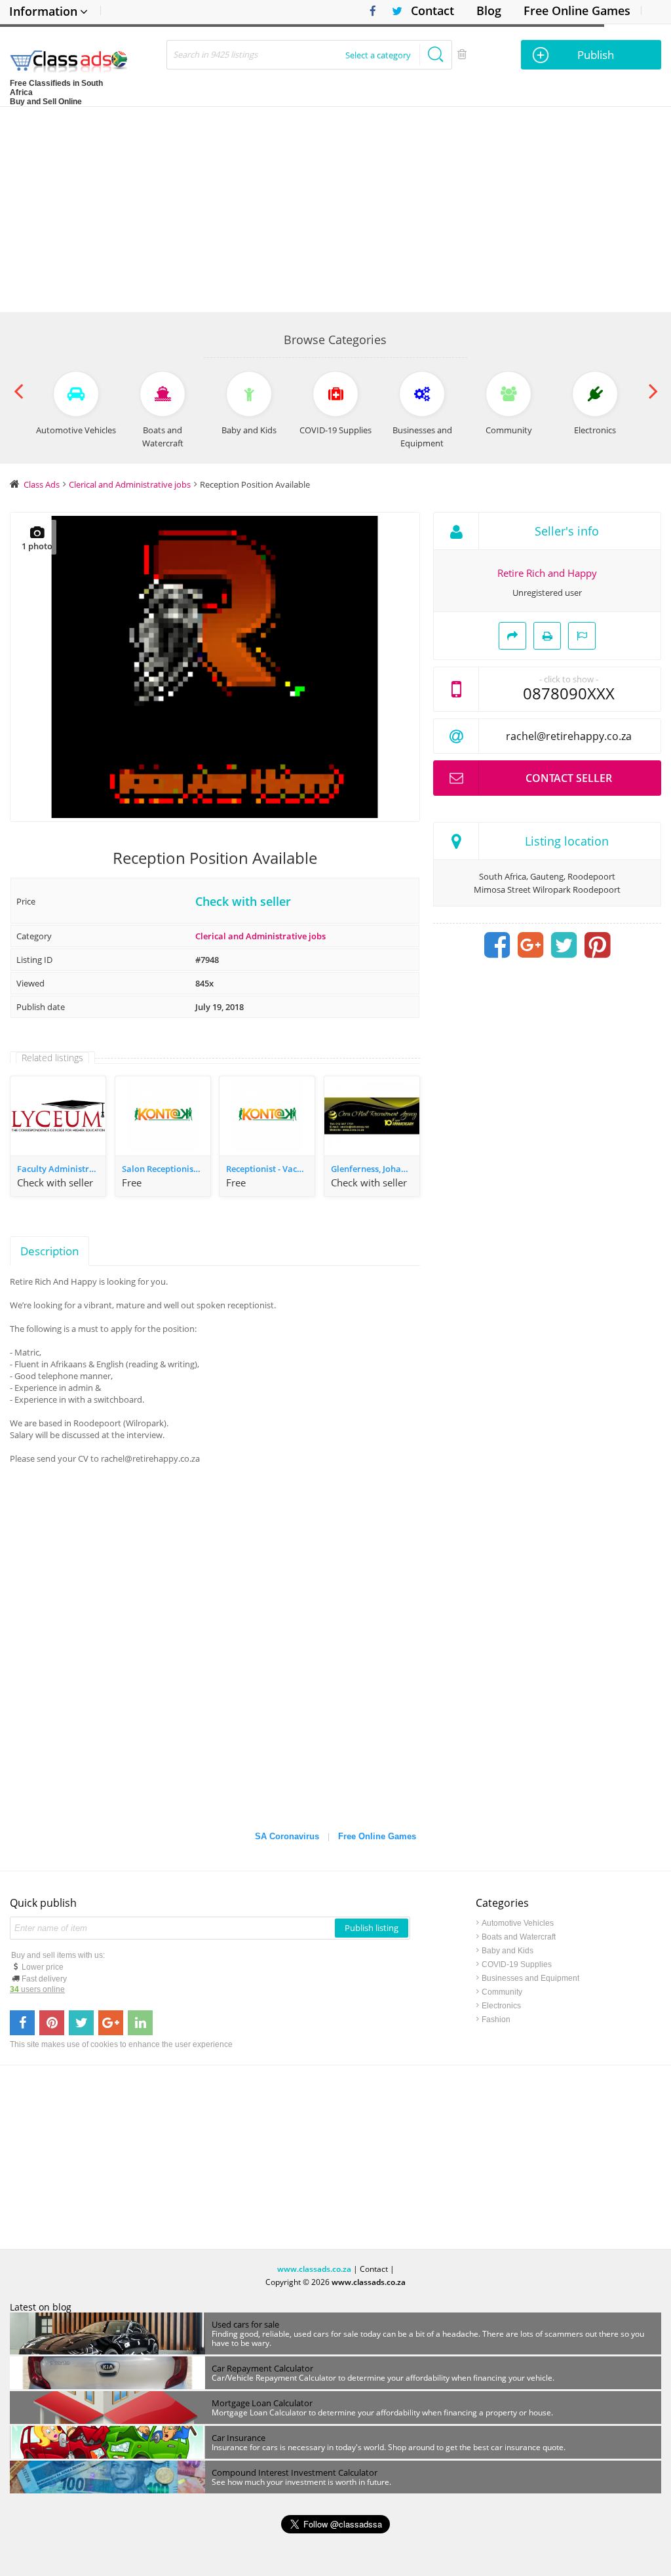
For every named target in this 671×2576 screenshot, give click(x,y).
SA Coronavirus (287, 1836)
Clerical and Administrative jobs (260, 936)
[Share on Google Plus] (531, 945)
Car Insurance (239, 2438)
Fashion (496, 2020)
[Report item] (582, 636)
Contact (432, 10)
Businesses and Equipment (530, 1978)
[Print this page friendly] (547, 636)
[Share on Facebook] (497, 945)
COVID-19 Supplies (517, 1964)
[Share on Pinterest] (598, 945)
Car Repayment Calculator (262, 2368)
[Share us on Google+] (111, 2023)
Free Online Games (577, 10)
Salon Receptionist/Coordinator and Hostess (166, 1169)
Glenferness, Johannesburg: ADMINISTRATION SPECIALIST (375, 1169)
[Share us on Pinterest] (52, 2023)
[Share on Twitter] (564, 945)
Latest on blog (41, 2307)
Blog (489, 10)
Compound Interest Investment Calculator (295, 2472)
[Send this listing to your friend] (512, 636)
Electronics (501, 2006)
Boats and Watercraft (519, 1937)
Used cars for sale (245, 2324)
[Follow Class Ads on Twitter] (392, 11)
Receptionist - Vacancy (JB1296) (270, 1169)
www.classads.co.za (314, 2269)
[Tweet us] (81, 2023)
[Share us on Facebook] (22, 2023)
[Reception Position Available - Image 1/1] (215, 667)
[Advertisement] (335, 205)
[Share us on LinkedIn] (140, 2023)
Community (502, 1992)
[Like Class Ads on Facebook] (370, 11)
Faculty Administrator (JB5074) (61, 1169)
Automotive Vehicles (518, 1923)
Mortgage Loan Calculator (262, 2403)
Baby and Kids (508, 1951)
